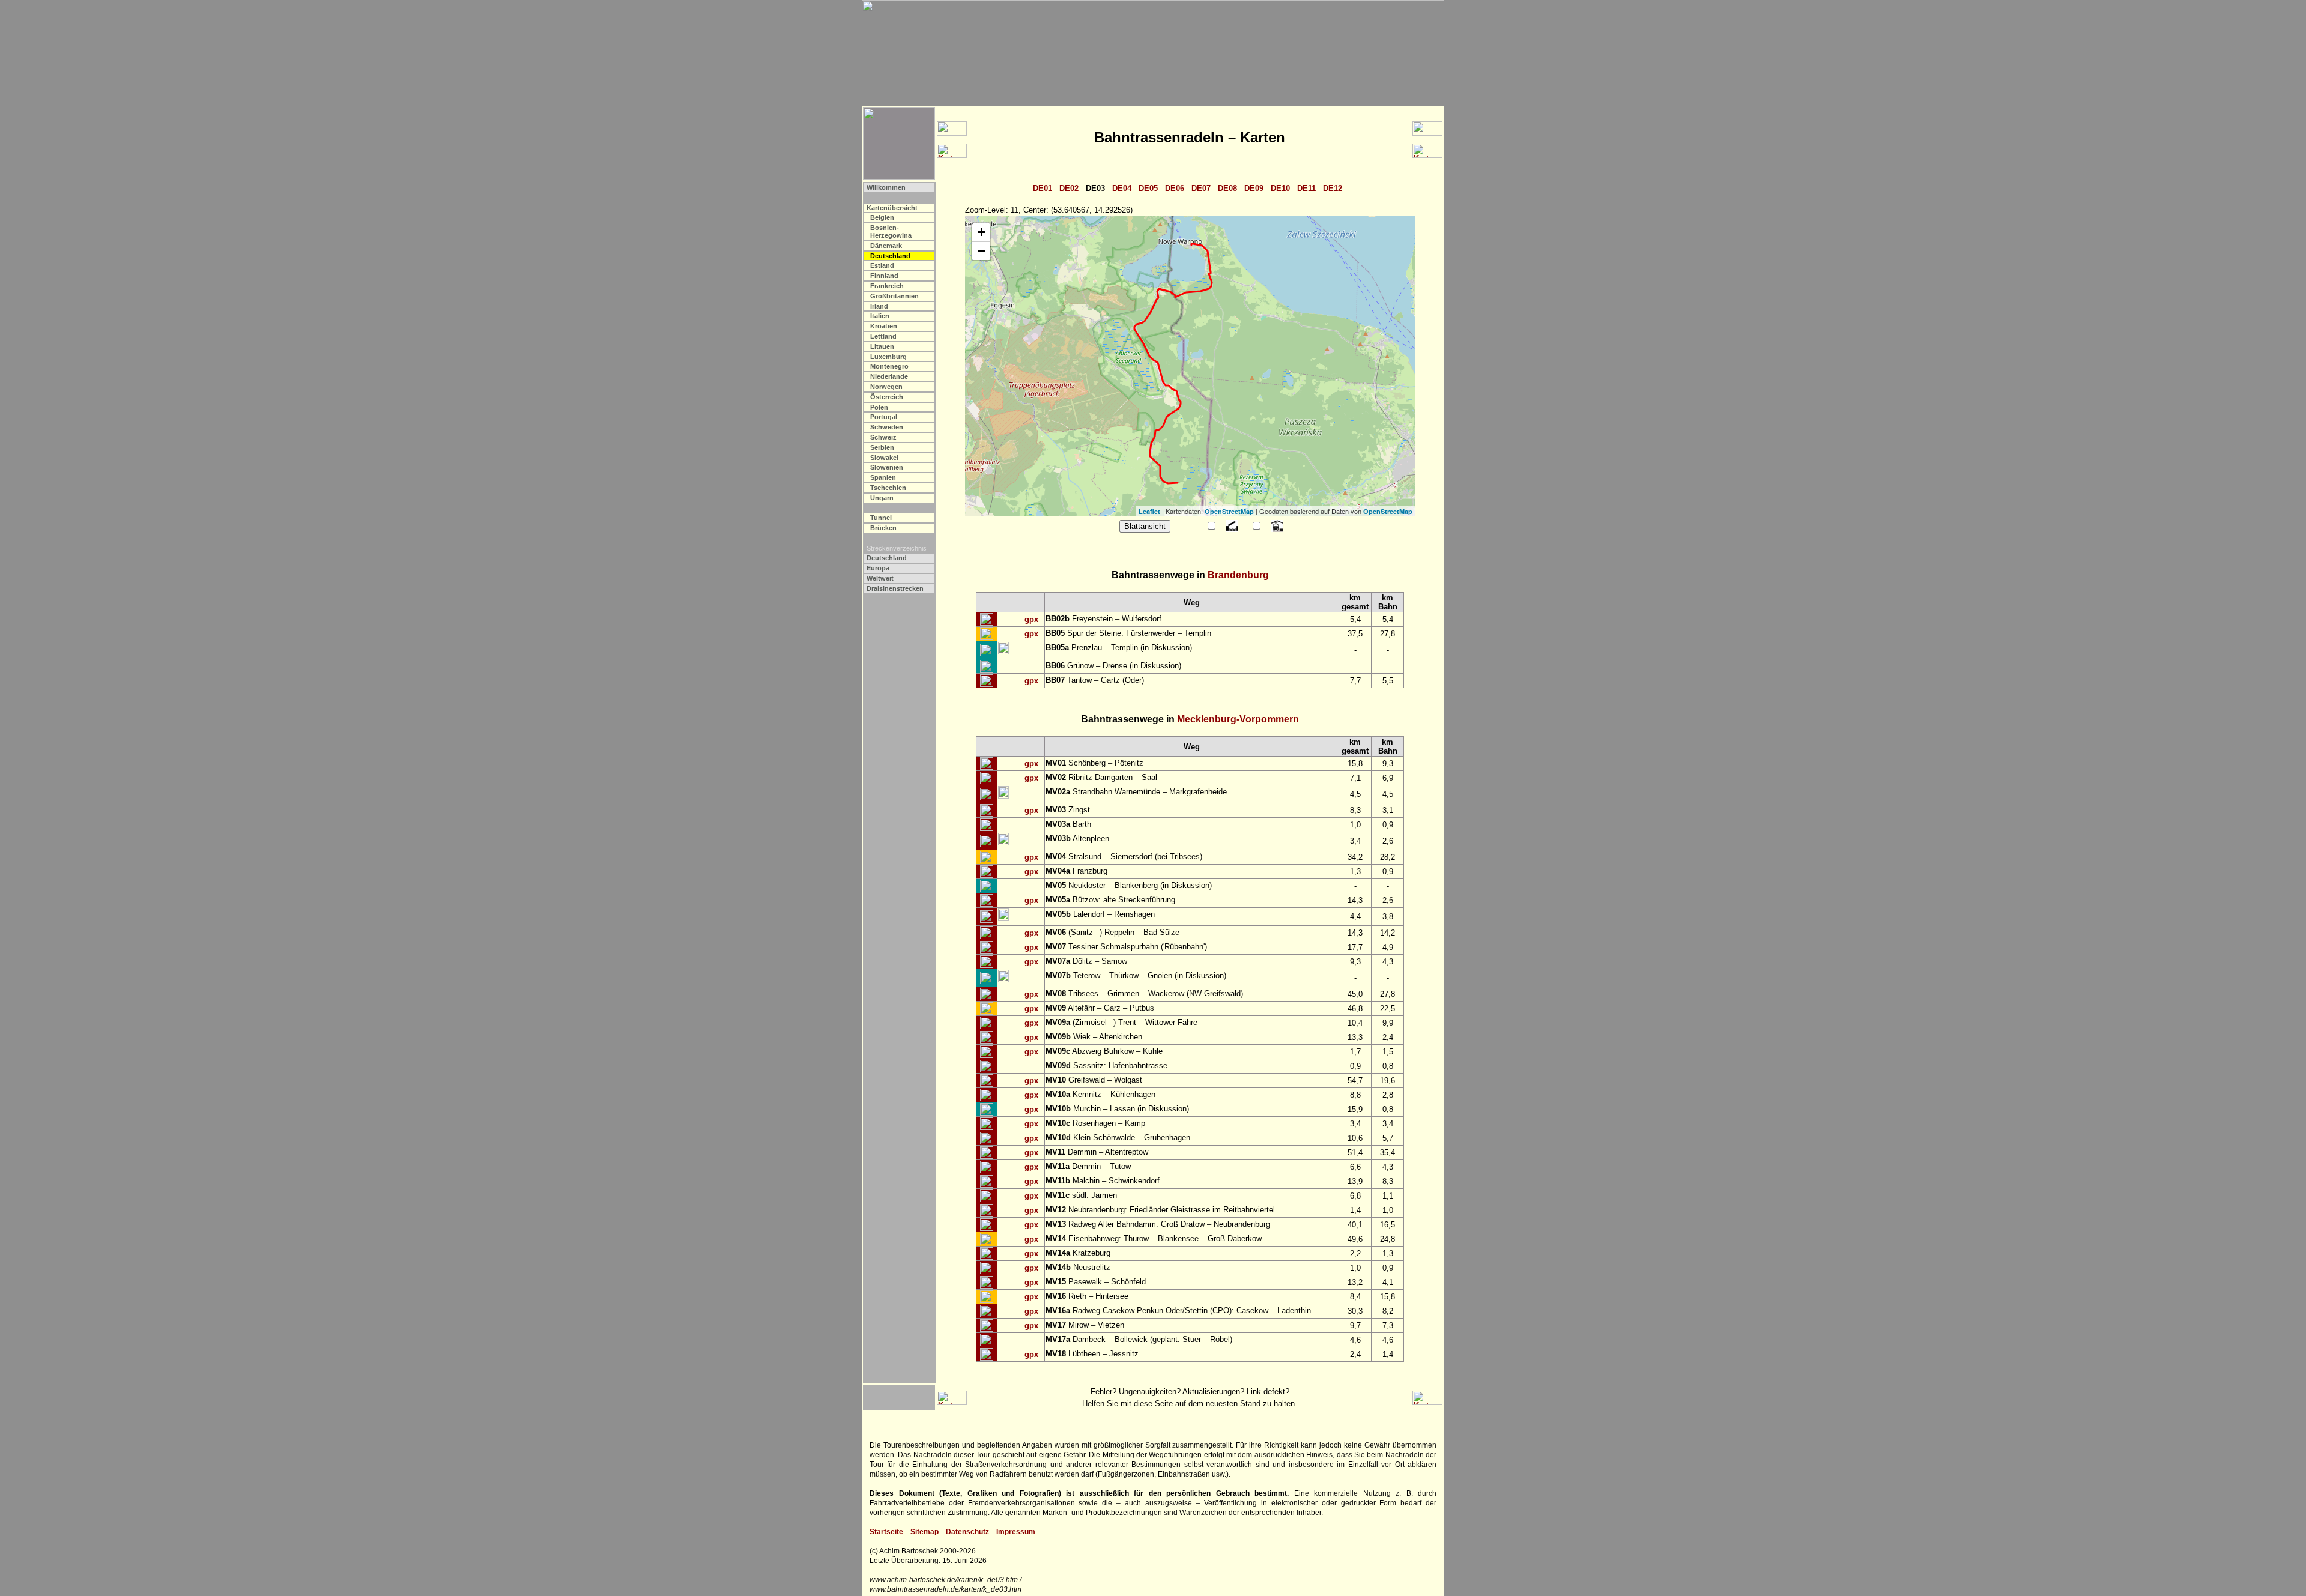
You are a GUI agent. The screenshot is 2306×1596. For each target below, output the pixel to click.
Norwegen (886, 387)
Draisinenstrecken (895, 588)
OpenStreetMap (1229, 511)
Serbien (882, 447)
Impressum (1016, 1532)
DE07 (1201, 188)
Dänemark (886, 246)
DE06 (1175, 188)
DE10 (1280, 188)
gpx (1031, 619)
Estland (882, 265)
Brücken (883, 528)
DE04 (1122, 188)
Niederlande (889, 376)
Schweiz (883, 437)
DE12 (1333, 188)
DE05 (1148, 188)
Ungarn (882, 498)
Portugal (884, 417)
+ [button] (982, 232)
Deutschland (887, 558)
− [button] (982, 251)
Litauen (882, 346)
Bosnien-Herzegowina (891, 231)
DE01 (1043, 188)
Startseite (886, 1532)
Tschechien (888, 488)
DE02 (1069, 188)
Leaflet (1149, 511)
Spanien (883, 477)
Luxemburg (888, 357)
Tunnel (881, 518)
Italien (880, 316)
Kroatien (884, 326)
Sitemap (925, 1532)
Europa (878, 568)
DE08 (1227, 188)
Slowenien (887, 467)
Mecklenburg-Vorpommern (1238, 719)
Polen (879, 407)
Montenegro (889, 366)
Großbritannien (894, 296)
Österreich (887, 397)
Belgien (882, 217)
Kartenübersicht (892, 208)
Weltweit (880, 578)
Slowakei (884, 458)
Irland (879, 306)
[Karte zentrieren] (987, 620)
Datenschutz (967, 1532)
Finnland (884, 276)
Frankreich (887, 286)
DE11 (1306, 188)
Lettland (883, 336)
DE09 (1254, 188)
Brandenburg (1238, 575)
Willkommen (886, 187)
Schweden (887, 427)
